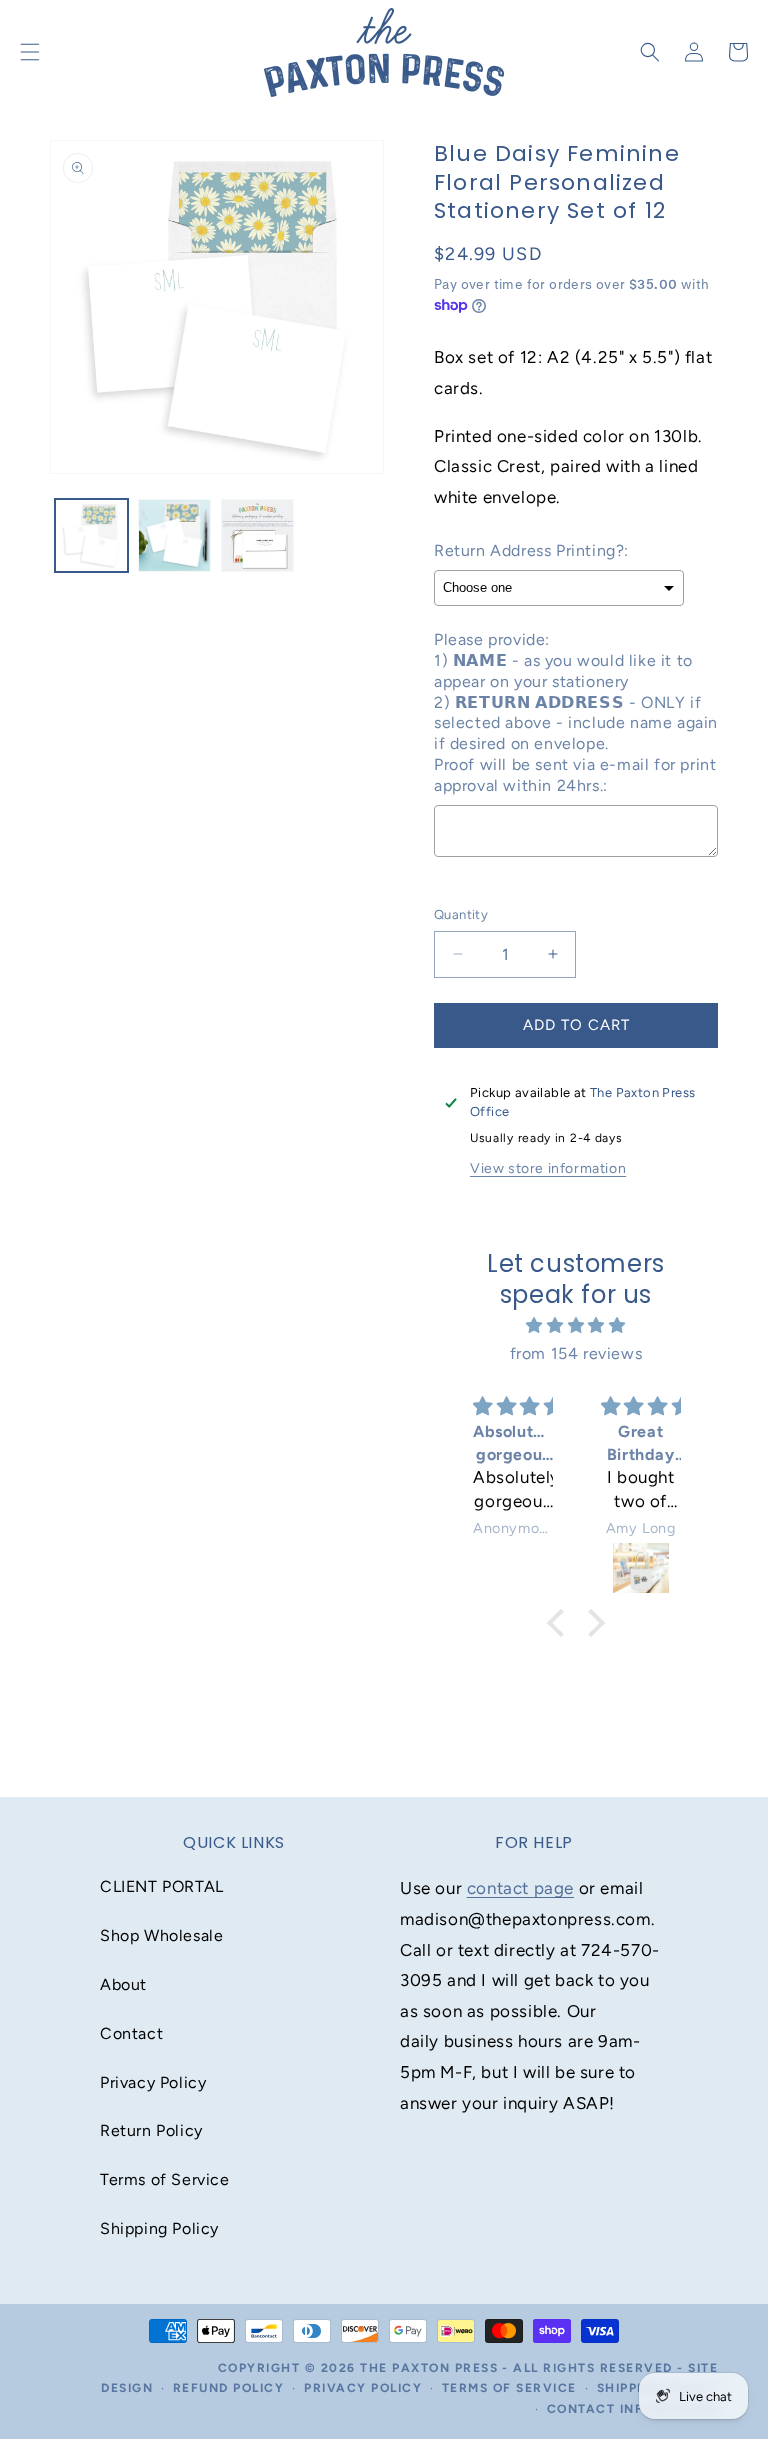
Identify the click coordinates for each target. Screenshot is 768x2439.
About (123, 1984)
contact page (520, 1888)
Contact (131, 2033)
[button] (650, 52)
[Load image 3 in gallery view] (257, 535)
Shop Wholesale (161, 1935)
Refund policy (229, 2388)
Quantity (461, 914)
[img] (576, 1326)
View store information (548, 1168)
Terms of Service (165, 2179)
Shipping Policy (159, 2228)
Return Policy (151, 2130)
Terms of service (509, 2388)
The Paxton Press (429, 2368)
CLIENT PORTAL (162, 1886)
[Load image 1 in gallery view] (91, 535)
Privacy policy (363, 2388)
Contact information (633, 2409)
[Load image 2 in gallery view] (174, 535)
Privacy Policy (153, 2082)
